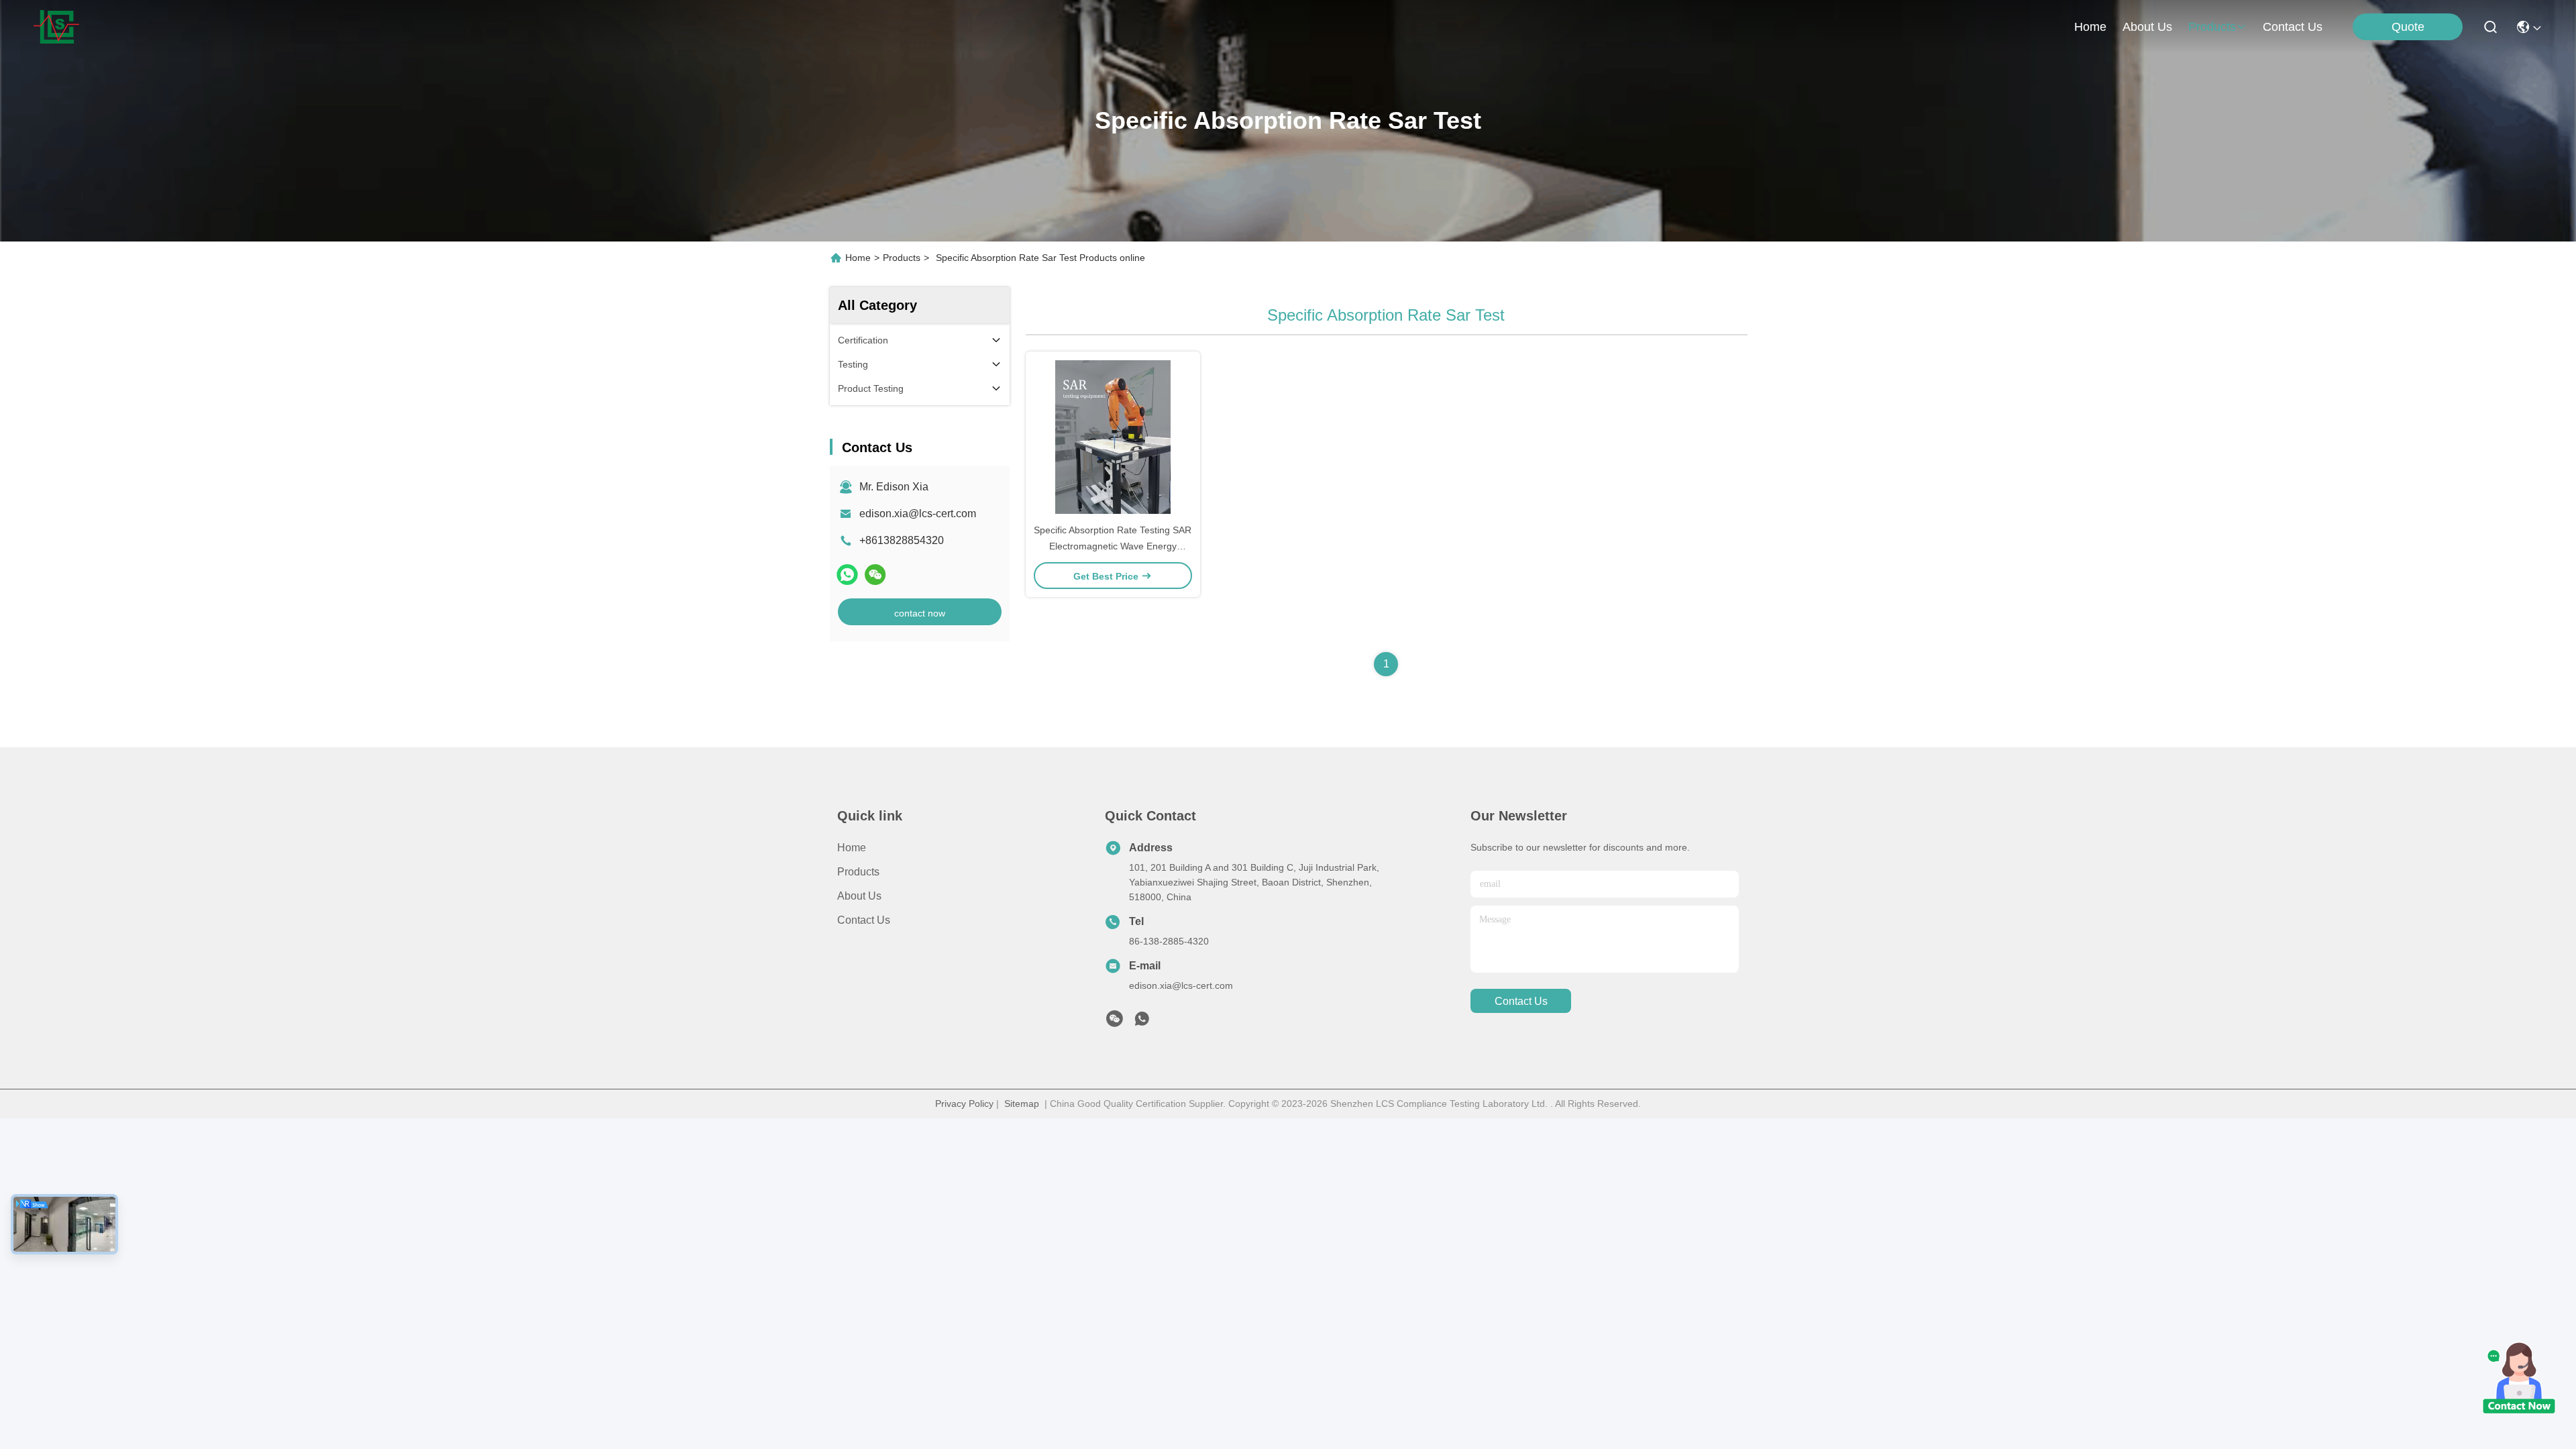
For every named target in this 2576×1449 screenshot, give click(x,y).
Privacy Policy (964, 1104)
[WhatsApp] (847, 575)
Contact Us (864, 920)
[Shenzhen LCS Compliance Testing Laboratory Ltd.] (56, 27)
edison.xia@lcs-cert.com (918, 514)
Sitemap (1022, 1104)
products (2212, 27)
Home (2090, 27)
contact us (2293, 27)
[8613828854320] (1142, 1022)
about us (2147, 27)
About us (859, 896)
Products (902, 258)
